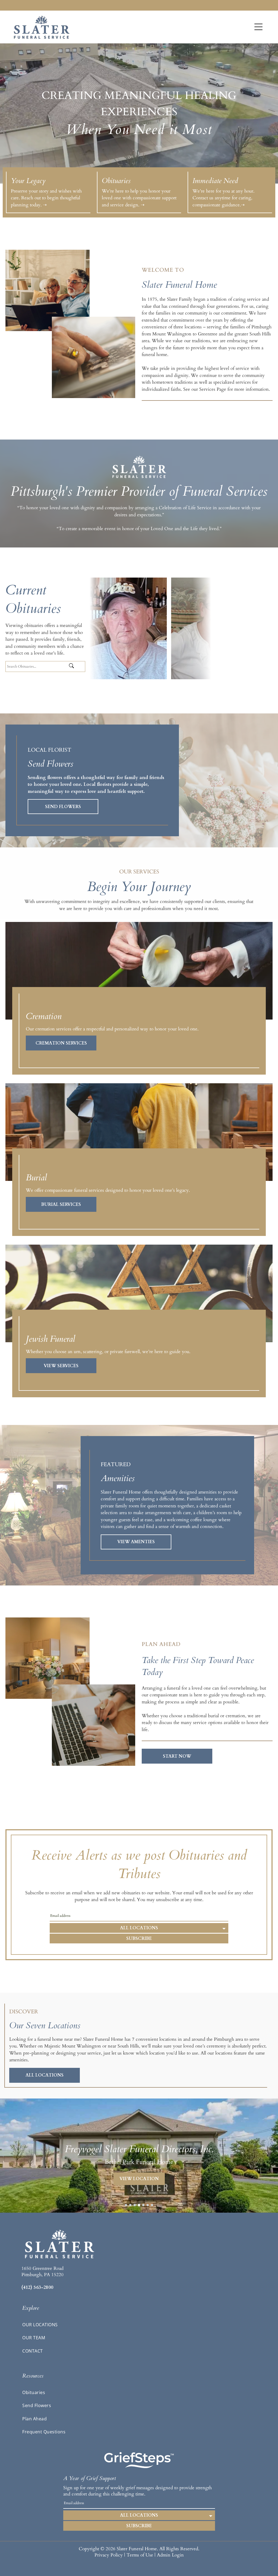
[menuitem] (139, 2325)
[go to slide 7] (152, 2205)
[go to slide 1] (126, 2205)
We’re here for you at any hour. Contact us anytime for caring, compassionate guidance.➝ (223, 198)
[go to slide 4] (139, 2205)
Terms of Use (140, 2555)
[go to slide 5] (143, 2205)
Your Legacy (28, 181)
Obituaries (116, 181)
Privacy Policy (109, 2555)
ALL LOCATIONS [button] (139, 1928)
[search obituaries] (76, 666)
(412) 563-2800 (37, 2287)
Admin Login (170, 2555)
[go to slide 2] (130, 2205)
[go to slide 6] (148, 2205)
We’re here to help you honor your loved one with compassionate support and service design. (139, 198)
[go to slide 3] (135, 2205)
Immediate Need (215, 181)
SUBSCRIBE (139, 1939)
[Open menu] (258, 27)
